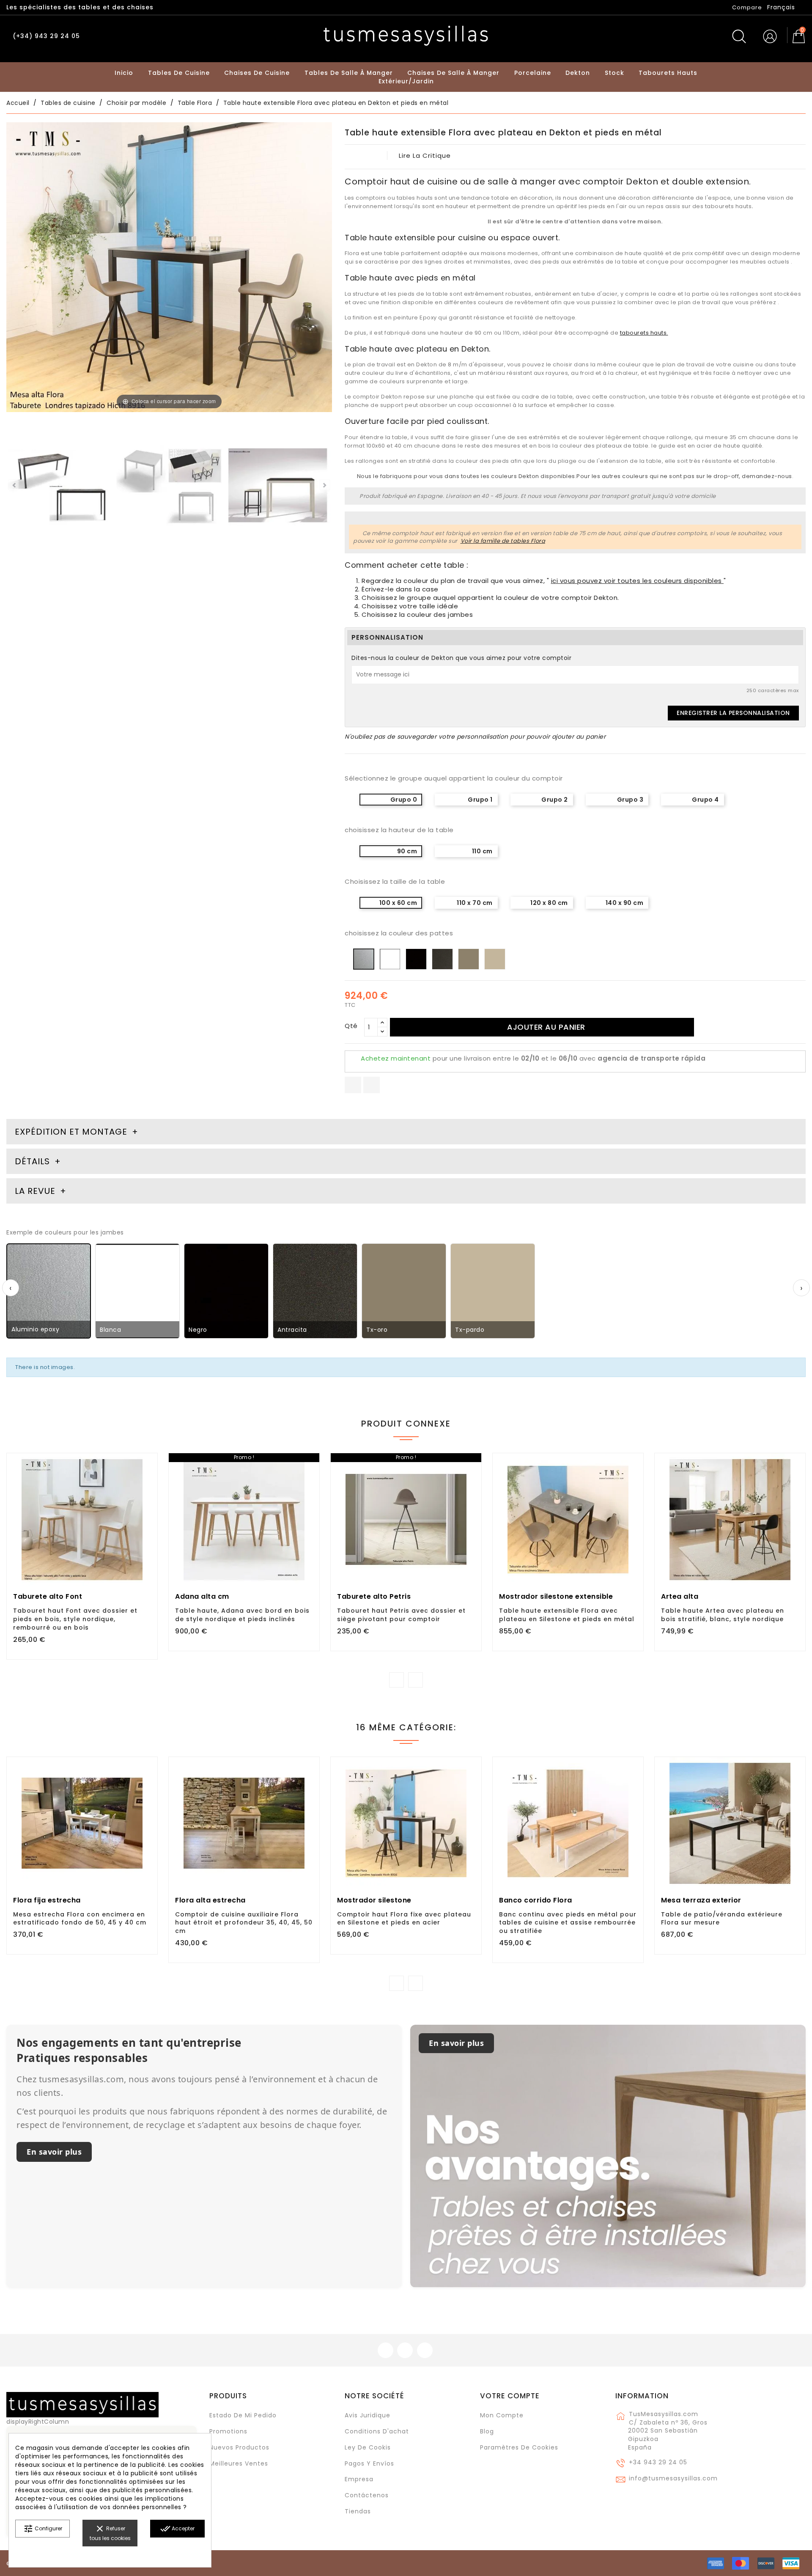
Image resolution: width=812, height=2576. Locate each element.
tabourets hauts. (644, 333)
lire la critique (425, 155)
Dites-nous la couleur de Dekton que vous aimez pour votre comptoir (461, 658)
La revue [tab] (36, 1191)
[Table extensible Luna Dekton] (61, 487)
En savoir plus (54, 2152)
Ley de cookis (368, 2447)
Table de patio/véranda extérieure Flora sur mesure (722, 1919)
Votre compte (510, 2396)
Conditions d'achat (377, 2431)
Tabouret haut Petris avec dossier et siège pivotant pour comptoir (401, 1615)
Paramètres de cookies (519, 2447)
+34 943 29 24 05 (658, 2462)
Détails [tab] (32, 1161)
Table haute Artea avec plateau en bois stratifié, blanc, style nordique (723, 1615)
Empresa (359, 2479)
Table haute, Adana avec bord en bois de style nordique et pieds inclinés (242, 1615)
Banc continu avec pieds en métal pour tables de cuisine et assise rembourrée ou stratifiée (568, 1923)
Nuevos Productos (239, 2447)
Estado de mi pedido (243, 2415)
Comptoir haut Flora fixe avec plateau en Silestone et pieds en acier (404, 1919)
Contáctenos (367, 2495)
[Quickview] (101, 1552)
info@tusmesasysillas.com (673, 2478)
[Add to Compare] (82, 1553)
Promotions (228, 2431)
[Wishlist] (148, 1464)
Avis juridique (368, 2415)
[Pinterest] (372, 1085)
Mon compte (502, 2415)
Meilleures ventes (239, 2463)
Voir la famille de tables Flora (503, 541)
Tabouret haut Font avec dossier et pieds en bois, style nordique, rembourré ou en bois (75, 1619)
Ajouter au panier (546, 1027)
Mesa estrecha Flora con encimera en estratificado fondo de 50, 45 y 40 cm (80, 1919)
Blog (487, 2431)
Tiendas (358, 2511)
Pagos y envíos (369, 2463)
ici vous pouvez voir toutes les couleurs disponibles (638, 581)
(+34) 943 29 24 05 (46, 36)
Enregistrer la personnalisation (733, 713)
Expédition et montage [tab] (71, 1132)
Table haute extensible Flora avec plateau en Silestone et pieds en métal (567, 1615)
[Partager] (353, 1085)
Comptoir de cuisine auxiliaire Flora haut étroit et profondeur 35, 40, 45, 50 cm (244, 1923)
